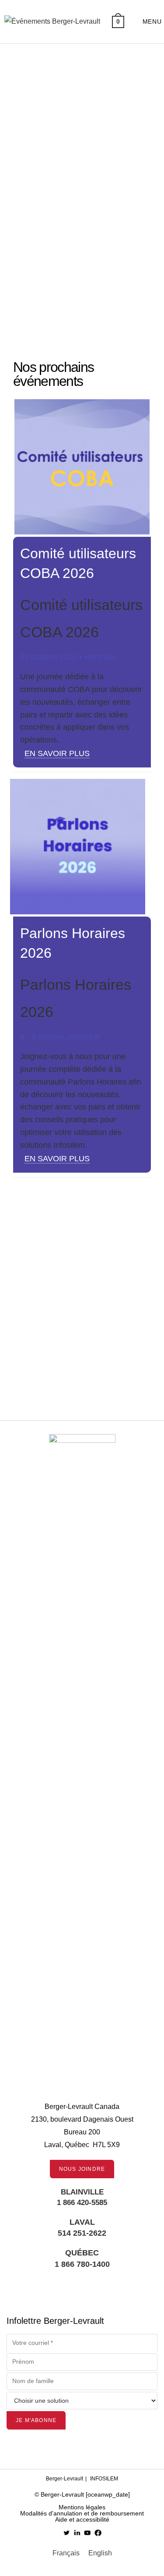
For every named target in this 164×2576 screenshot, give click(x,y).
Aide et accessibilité (82, 2519)
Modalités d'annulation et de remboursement (82, 2513)
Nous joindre (82, 2169)
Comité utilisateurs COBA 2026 (67, 1376)
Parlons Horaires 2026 (66, 1291)
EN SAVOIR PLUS (57, 753)
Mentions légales (82, 2507)
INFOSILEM (104, 2479)
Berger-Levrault (65, 2479)
